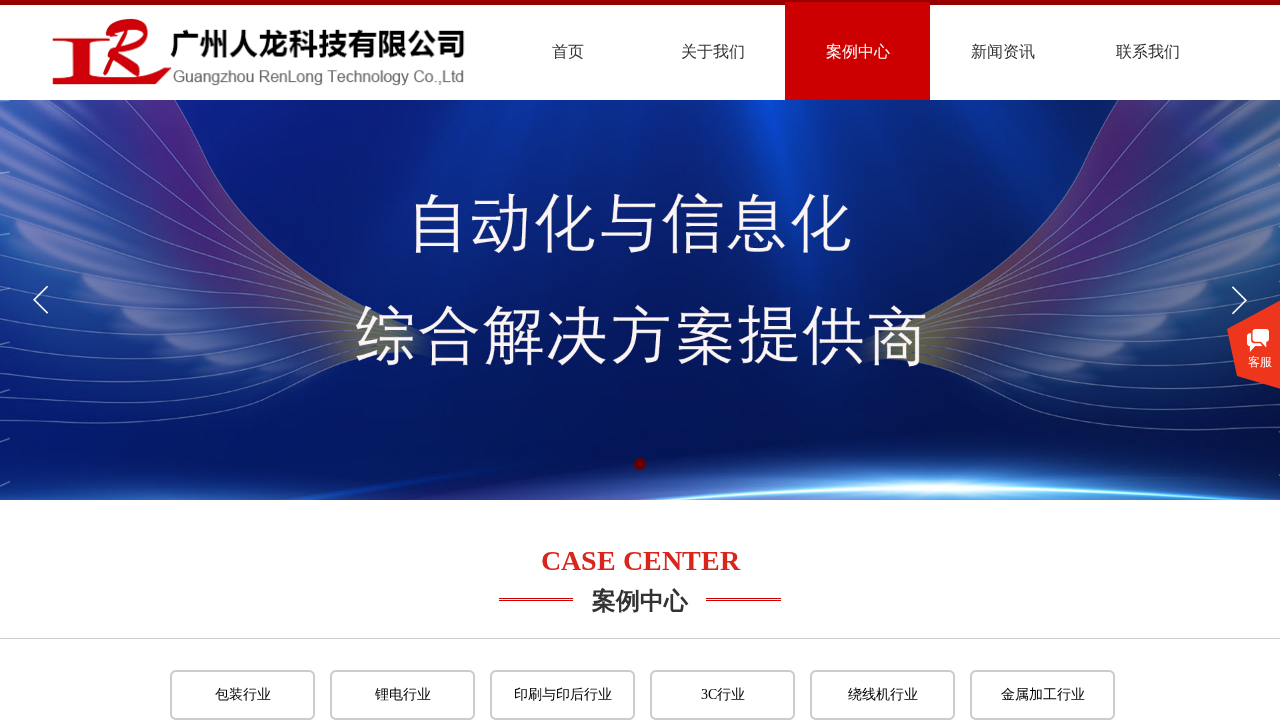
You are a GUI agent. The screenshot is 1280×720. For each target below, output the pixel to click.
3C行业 (723, 694)
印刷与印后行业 (563, 694)
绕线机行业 (883, 694)
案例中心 (858, 51)
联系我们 (1148, 51)
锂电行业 (403, 694)
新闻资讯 (1003, 51)
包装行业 (243, 694)
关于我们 (713, 51)
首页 (568, 51)
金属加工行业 (1043, 694)
